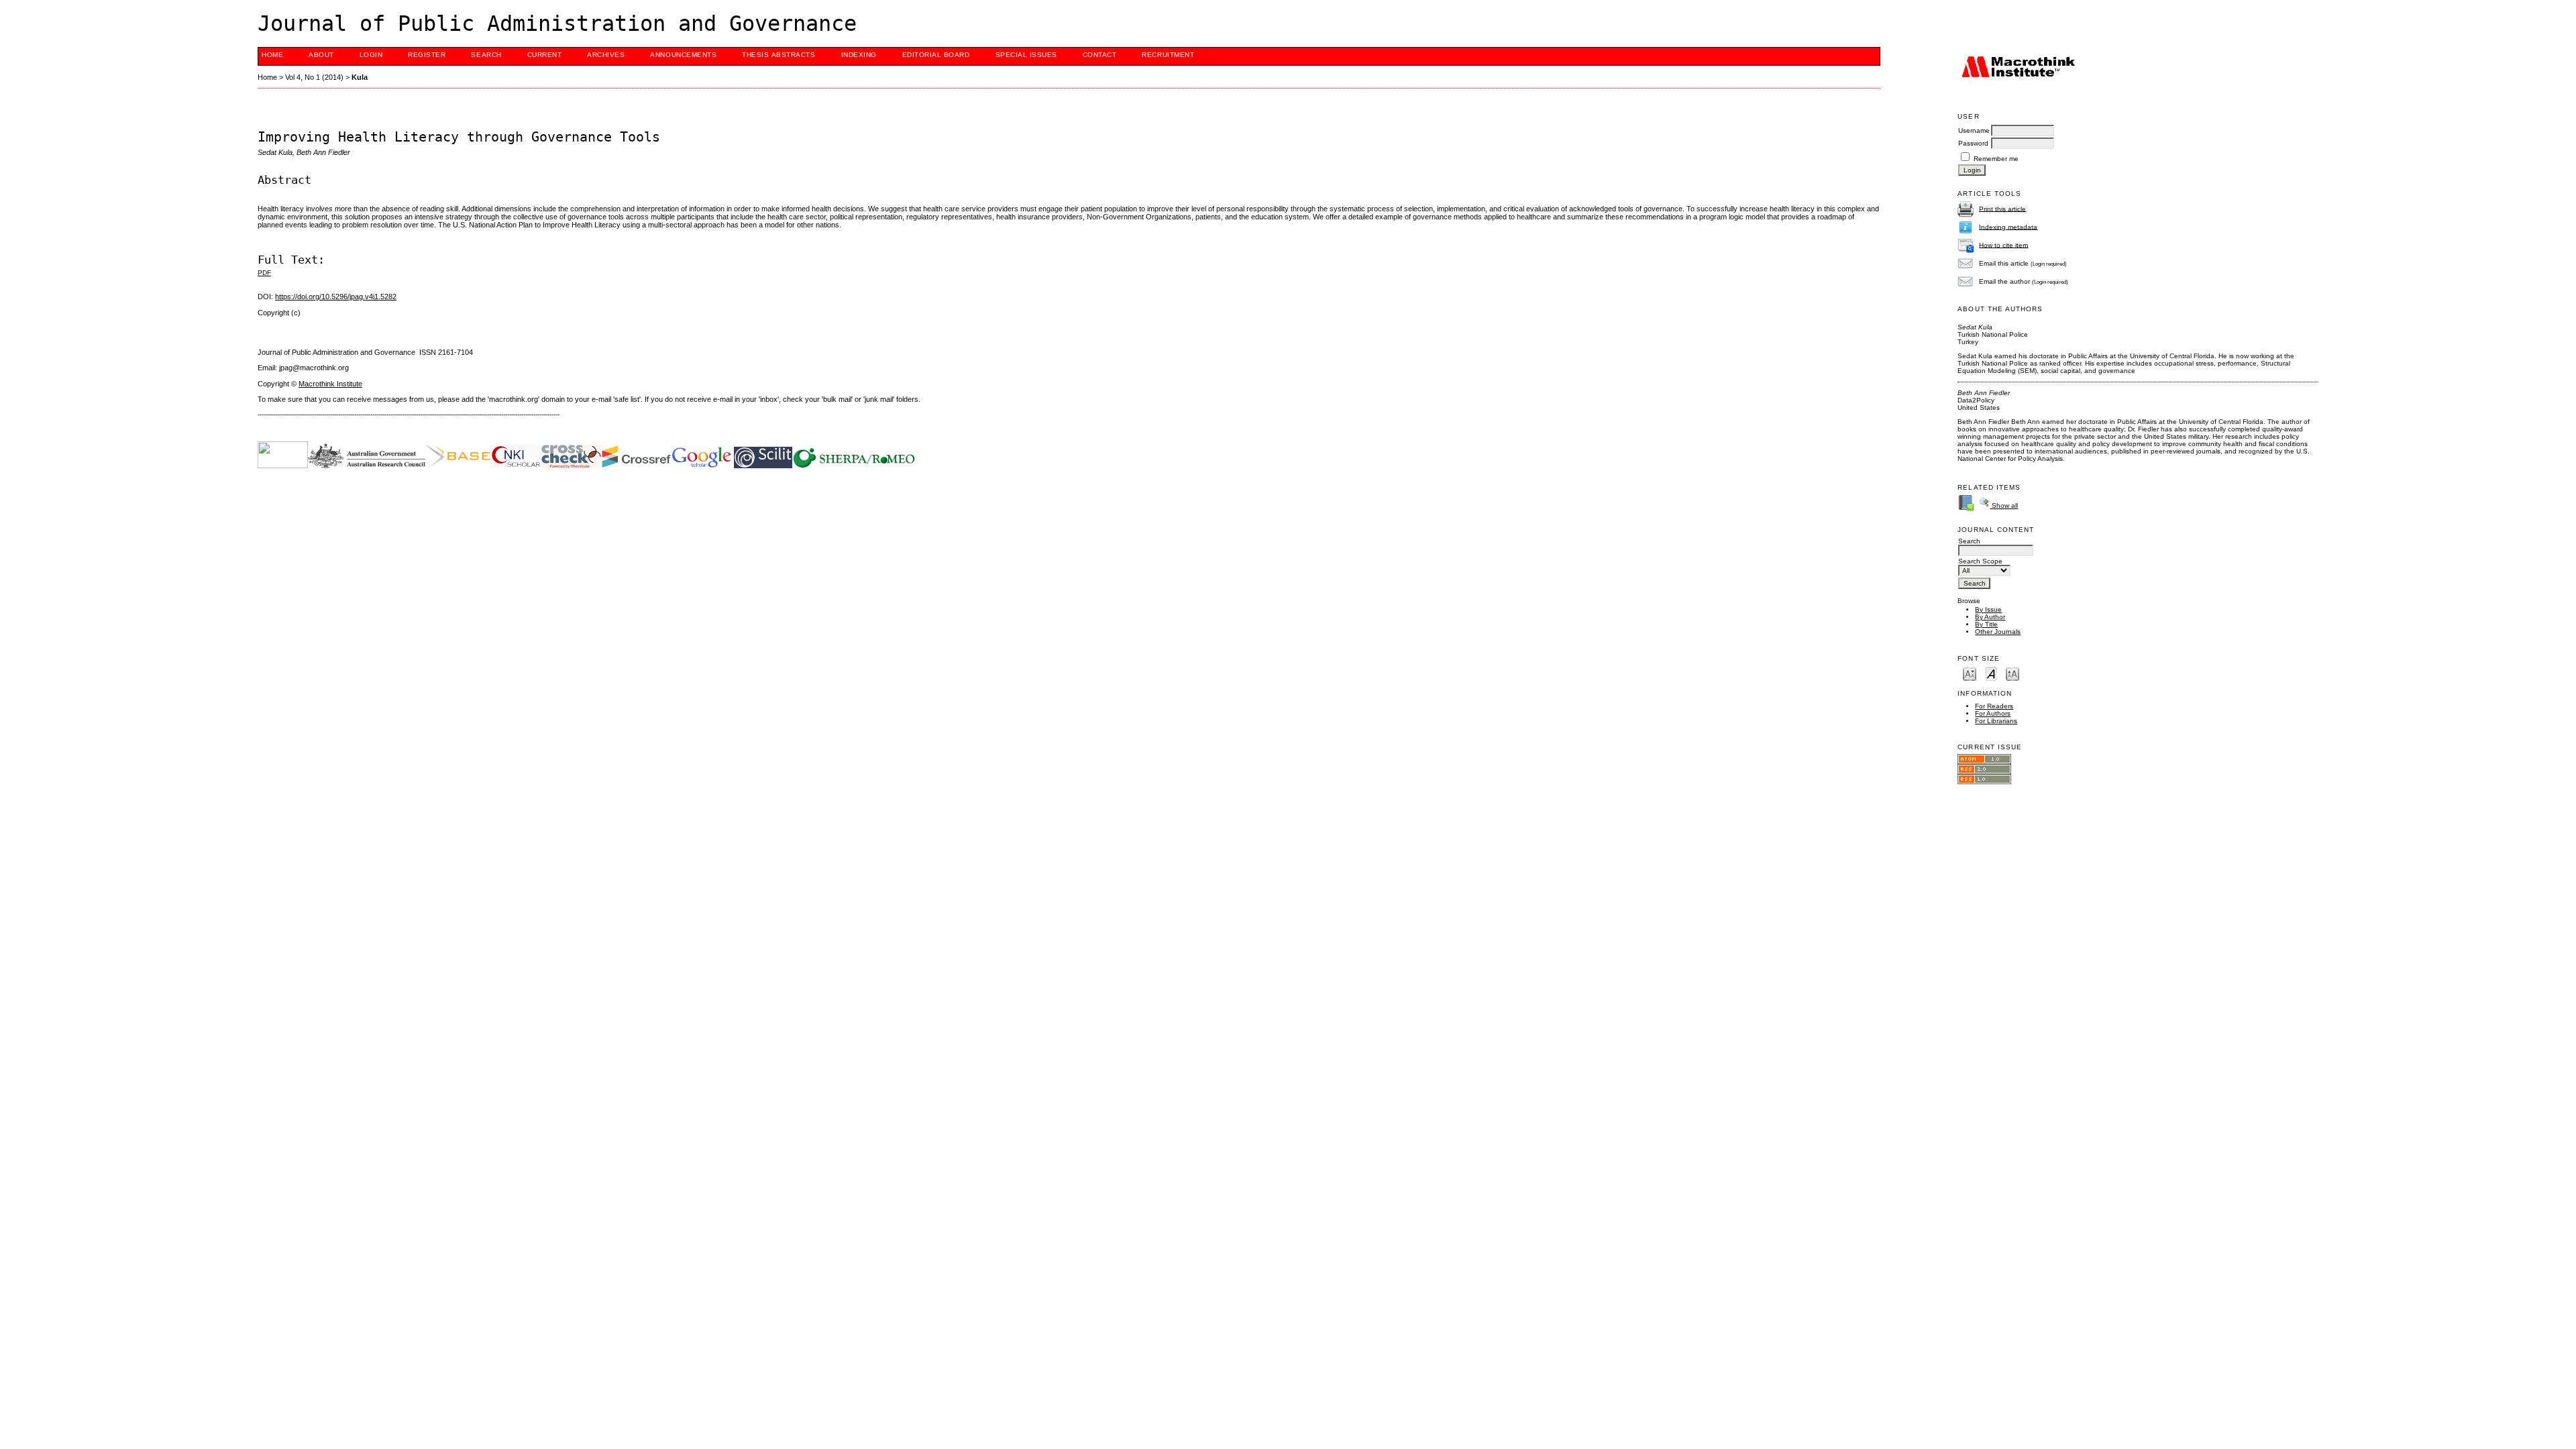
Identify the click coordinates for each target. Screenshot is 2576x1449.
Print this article (2002, 208)
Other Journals (1998, 632)
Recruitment (1168, 55)
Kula (360, 77)
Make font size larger (2012, 673)
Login (371, 55)
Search (486, 55)
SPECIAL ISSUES (1026, 55)
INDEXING (859, 55)
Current (545, 55)
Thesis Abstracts (779, 55)
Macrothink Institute (330, 384)
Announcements (683, 55)
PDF (264, 273)
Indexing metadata (2008, 226)
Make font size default (1991, 673)
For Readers (1994, 706)
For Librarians (1996, 721)
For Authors (1993, 713)
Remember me (1996, 159)
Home (272, 55)
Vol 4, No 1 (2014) (314, 77)
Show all (2004, 505)
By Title (1986, 624)
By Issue (1988, 609)
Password (1973, 143)
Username (1974, 130)
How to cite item (2003, 245)
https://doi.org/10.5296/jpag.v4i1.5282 (336, 297)
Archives (606, 55)
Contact (1100, 55)
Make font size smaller (1970, 673)
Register (427, 55)
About (321, 55)
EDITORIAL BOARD (936, 55)
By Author (1990, 617)
